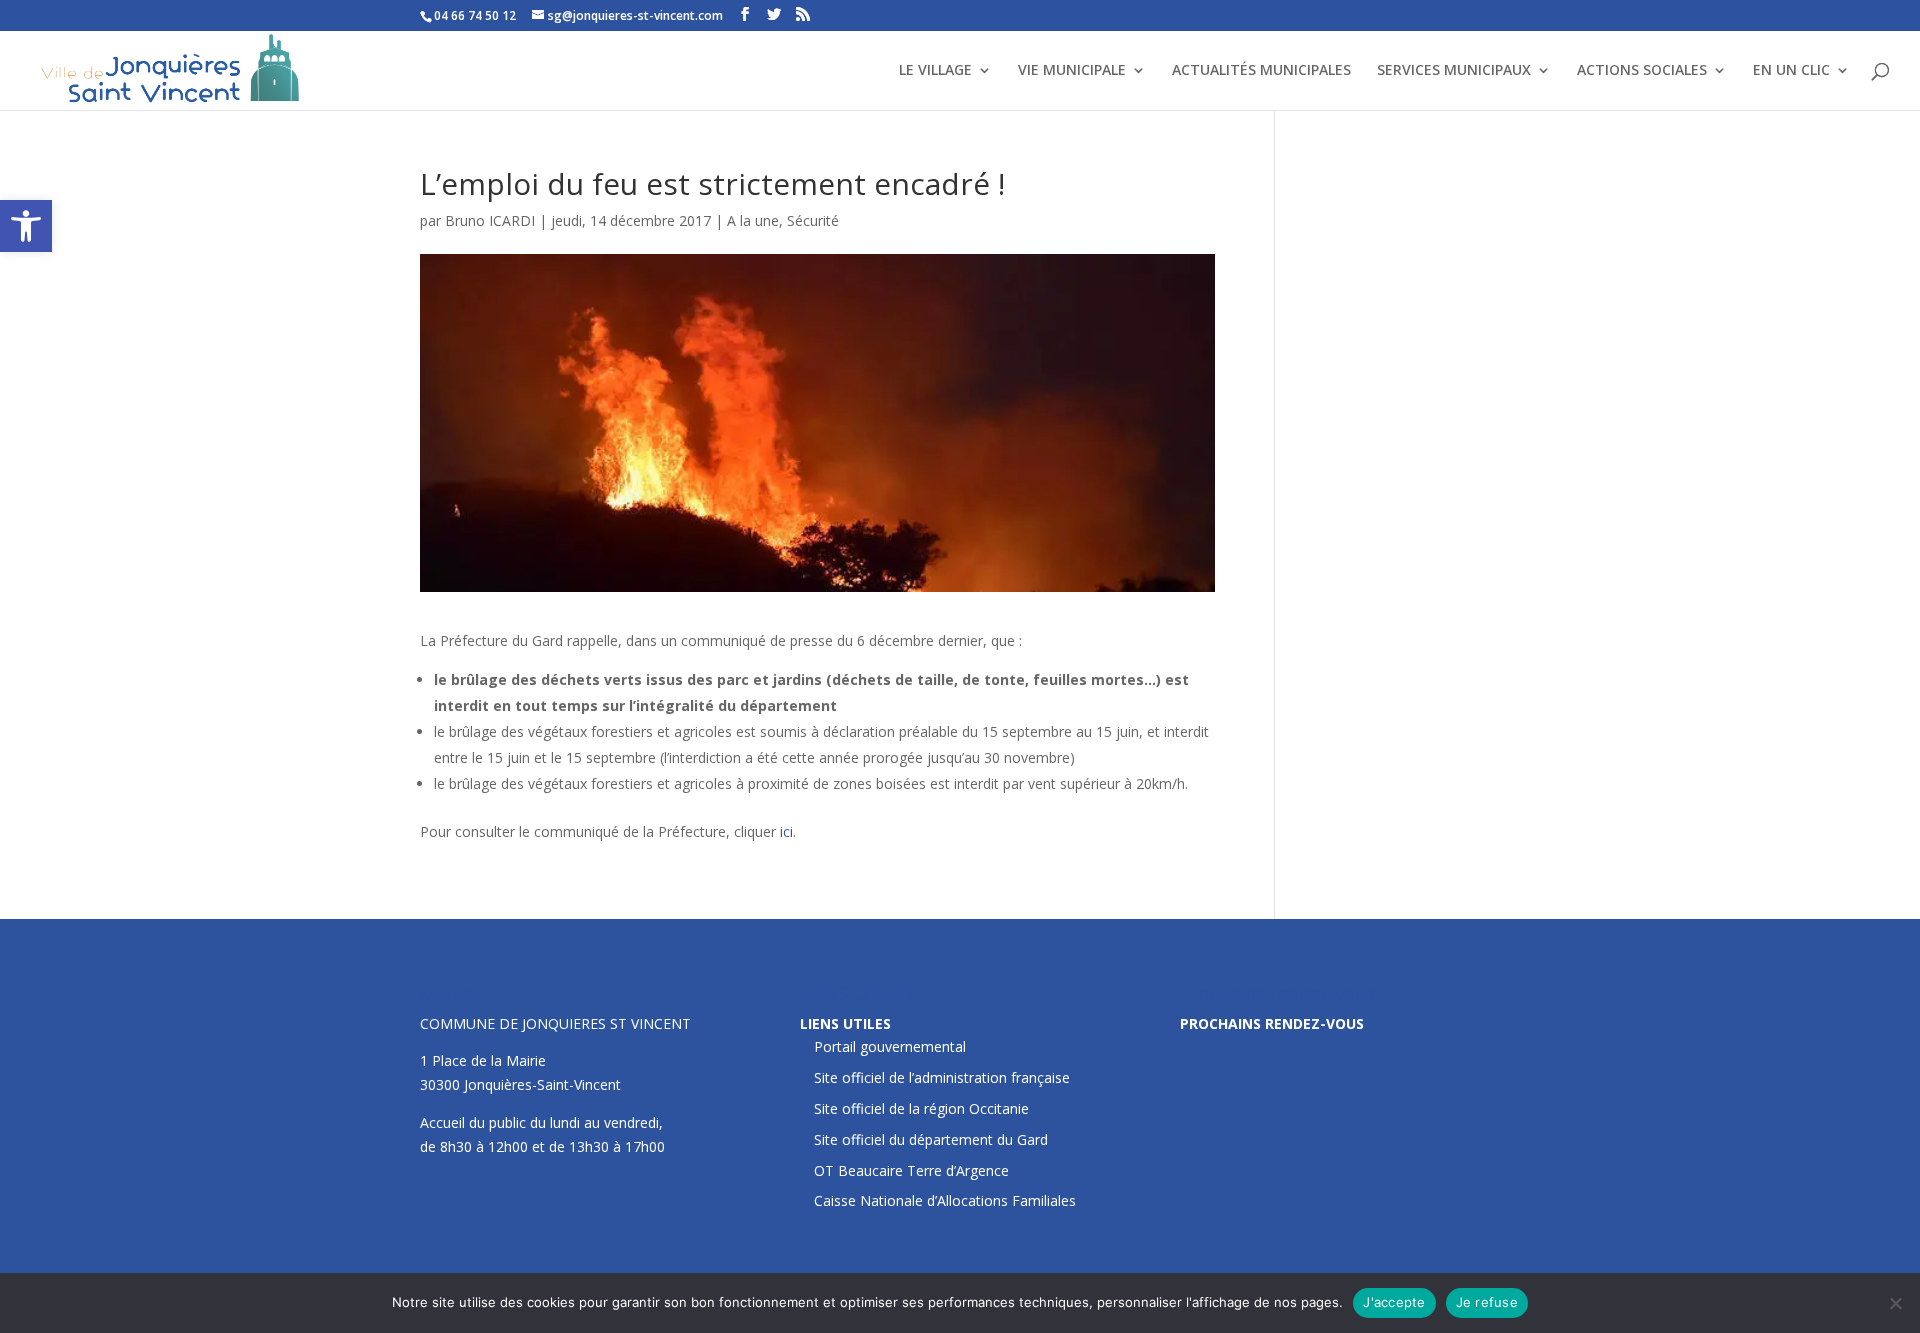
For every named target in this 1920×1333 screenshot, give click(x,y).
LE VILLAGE (935, 71)
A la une (753, 220)
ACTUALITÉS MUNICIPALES (1261, 71)
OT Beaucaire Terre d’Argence (911, 1170)
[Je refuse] (1895, 1303)
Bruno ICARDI (490, 220)
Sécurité (813, 220)
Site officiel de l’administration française (942, 1077)
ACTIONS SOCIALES (1642, 71)
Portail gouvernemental (890, 1046)
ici (786, 831)
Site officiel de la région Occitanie (921, 1108)
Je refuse (1487, 1302)
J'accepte (1394, 1302)
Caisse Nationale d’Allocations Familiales (945, 1200)
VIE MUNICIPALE (1072, 71)
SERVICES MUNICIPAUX (1454, 71)
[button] (26, 226)
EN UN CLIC (1791, 71)
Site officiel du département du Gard (931, 1139)
